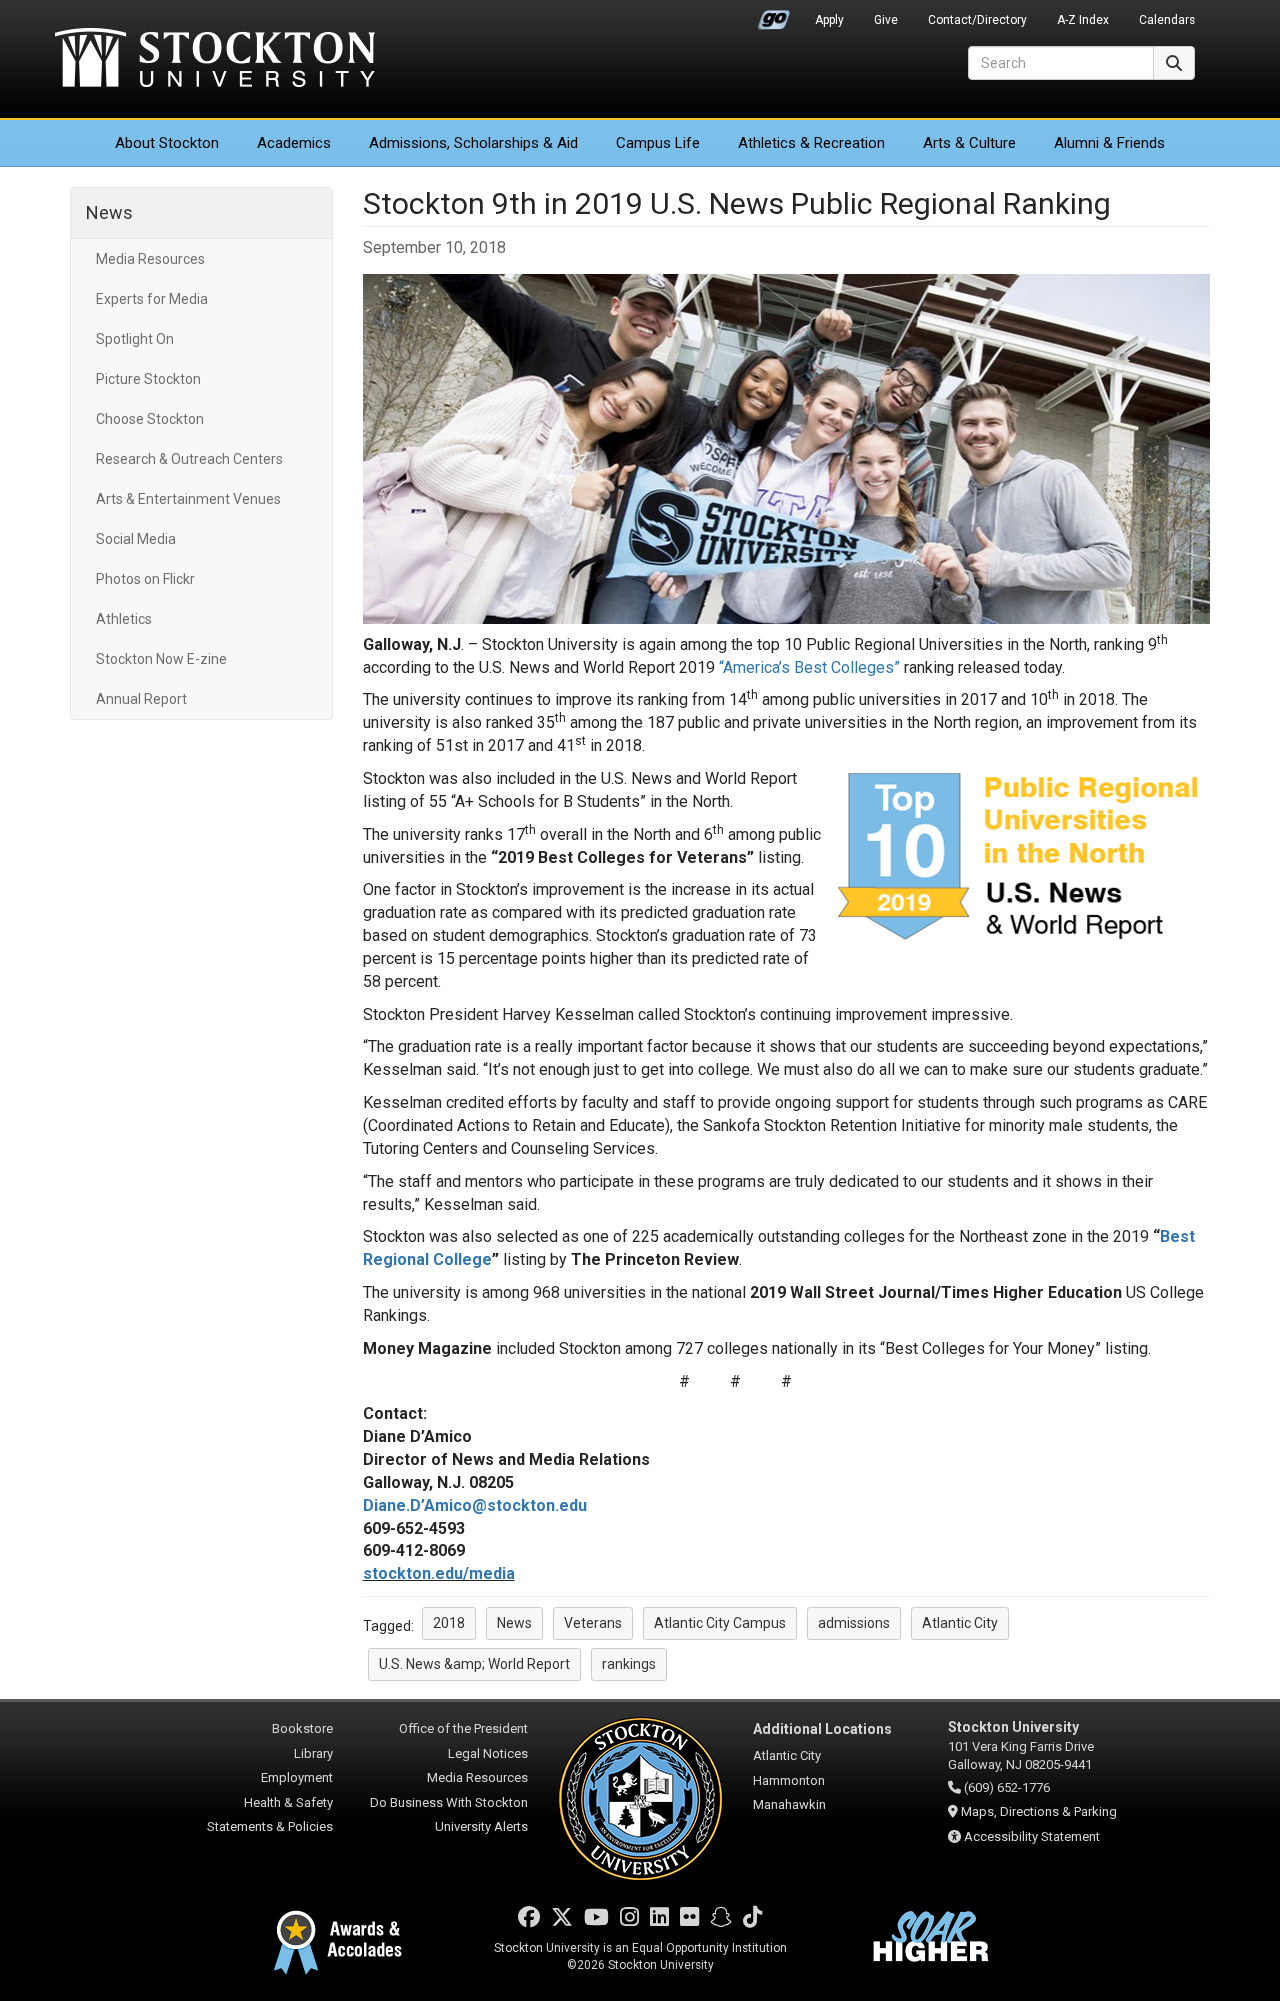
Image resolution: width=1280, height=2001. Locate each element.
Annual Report (141, 699)
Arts (969, 143)
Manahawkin (789, 1804)
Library (313, 1753)
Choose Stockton (150, 419)
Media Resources (150, 259)
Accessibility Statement (1032, 1836)
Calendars (1167, 20)
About (167, 143)
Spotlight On (135, 339)
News (109, 212)
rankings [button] (629, 1664)
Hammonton (789, 1780)
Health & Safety (288, 1802)
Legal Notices (488, 1753)
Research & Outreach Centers (189, 459)
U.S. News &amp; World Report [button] (474, 1664)
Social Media (136, 539)
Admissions (473, 143)
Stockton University (215, 60)
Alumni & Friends (1109, 143)
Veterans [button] (593, 1623)
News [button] (514, 1623)
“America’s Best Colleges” (809, 667)
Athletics (811, 143)
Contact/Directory (977, 20)
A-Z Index (1083, 20)
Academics (294, 143)
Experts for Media (152, 299)
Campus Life (658, 143)
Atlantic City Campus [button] (720, 1623)
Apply (829, 20)
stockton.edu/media (439, 1573)
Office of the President (463, 1728)
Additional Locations (822, 1729)
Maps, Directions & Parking (1039, 1811)
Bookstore (302, 1728)
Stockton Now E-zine (161, 659)
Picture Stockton (148, 379)
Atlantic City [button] (960, 1623)
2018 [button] (449, 1623)
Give (886, 20)
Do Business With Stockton (449, 1802)
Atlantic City (787, 1755)
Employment (297, 1777)
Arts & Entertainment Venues (188, 499)
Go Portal (774, 15)
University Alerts (481, 1826)
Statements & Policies (270, 1826)
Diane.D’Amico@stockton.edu (475, 1505)
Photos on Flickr (145, 579)
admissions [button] (854, 1623)
